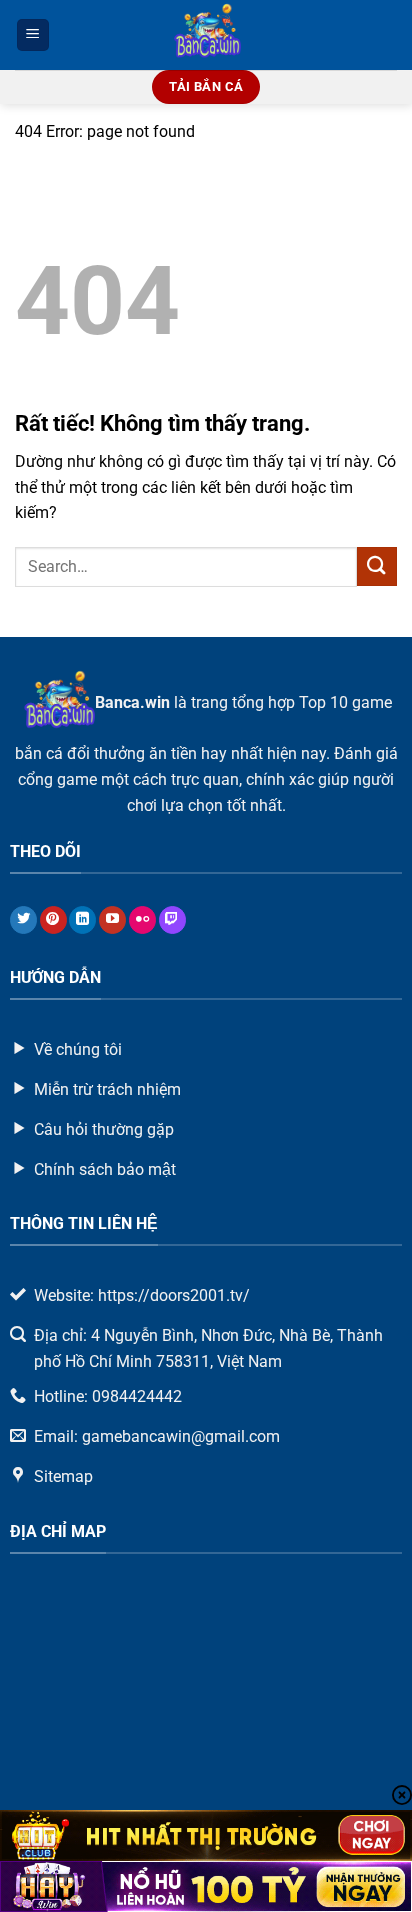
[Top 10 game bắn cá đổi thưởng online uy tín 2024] (206, 35)
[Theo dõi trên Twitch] (172, 920)
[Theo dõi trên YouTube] (112, 920)
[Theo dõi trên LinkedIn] (82, 920)
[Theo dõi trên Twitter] (23, 920)
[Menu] (33, 35)
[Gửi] (377, 566)
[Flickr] (142, 920)
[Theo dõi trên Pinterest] (53, 920)
